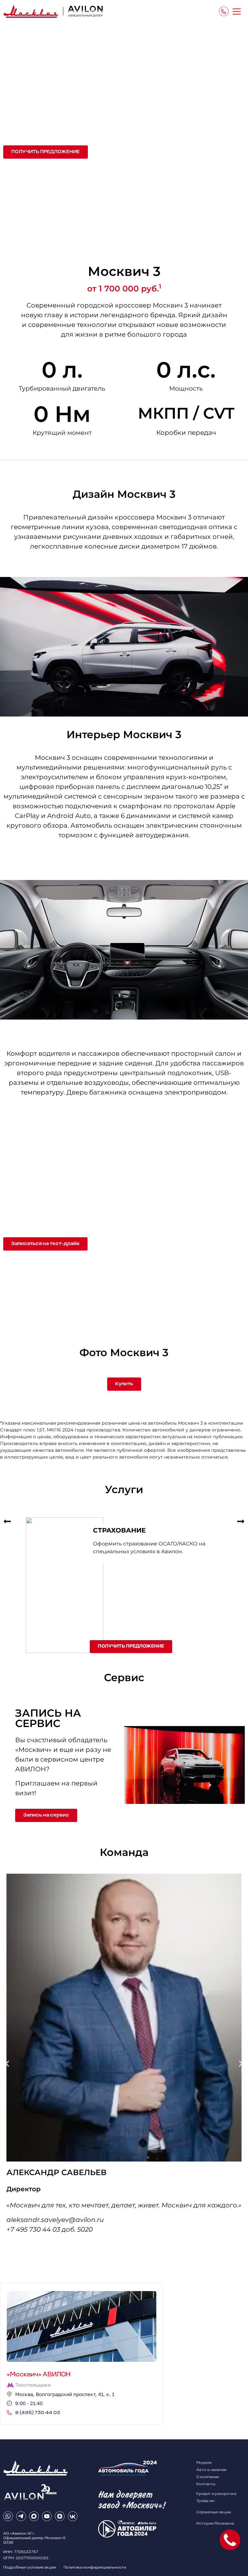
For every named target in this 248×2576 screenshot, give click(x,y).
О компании (208, 2477)
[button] (7, 1521)
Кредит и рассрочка (216, 2494)
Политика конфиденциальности (95, 2568)
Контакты (206, 2484)
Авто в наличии (211, 2470)
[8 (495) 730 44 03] (9, 2413)
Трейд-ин (205, 2501)
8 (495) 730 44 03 (38, 2413)
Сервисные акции (214, 2512)
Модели (204, 2463)
